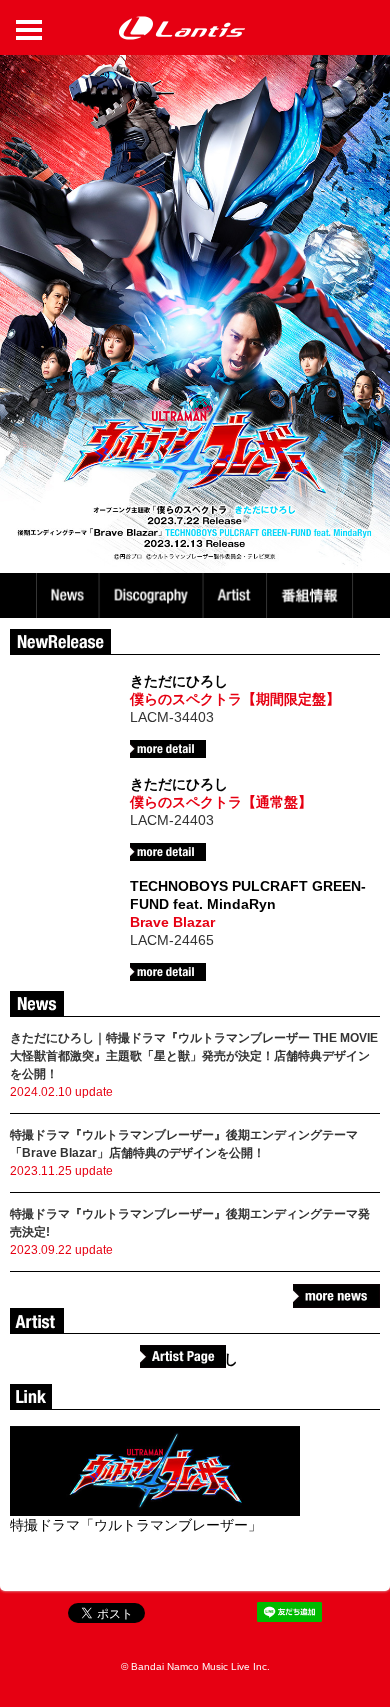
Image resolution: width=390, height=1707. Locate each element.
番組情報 (312, 595)
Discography (153, 595)
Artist (237, 595)
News (67, 595)
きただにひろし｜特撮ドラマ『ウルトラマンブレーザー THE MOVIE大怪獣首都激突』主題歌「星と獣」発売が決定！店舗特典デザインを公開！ (194, 1056)
